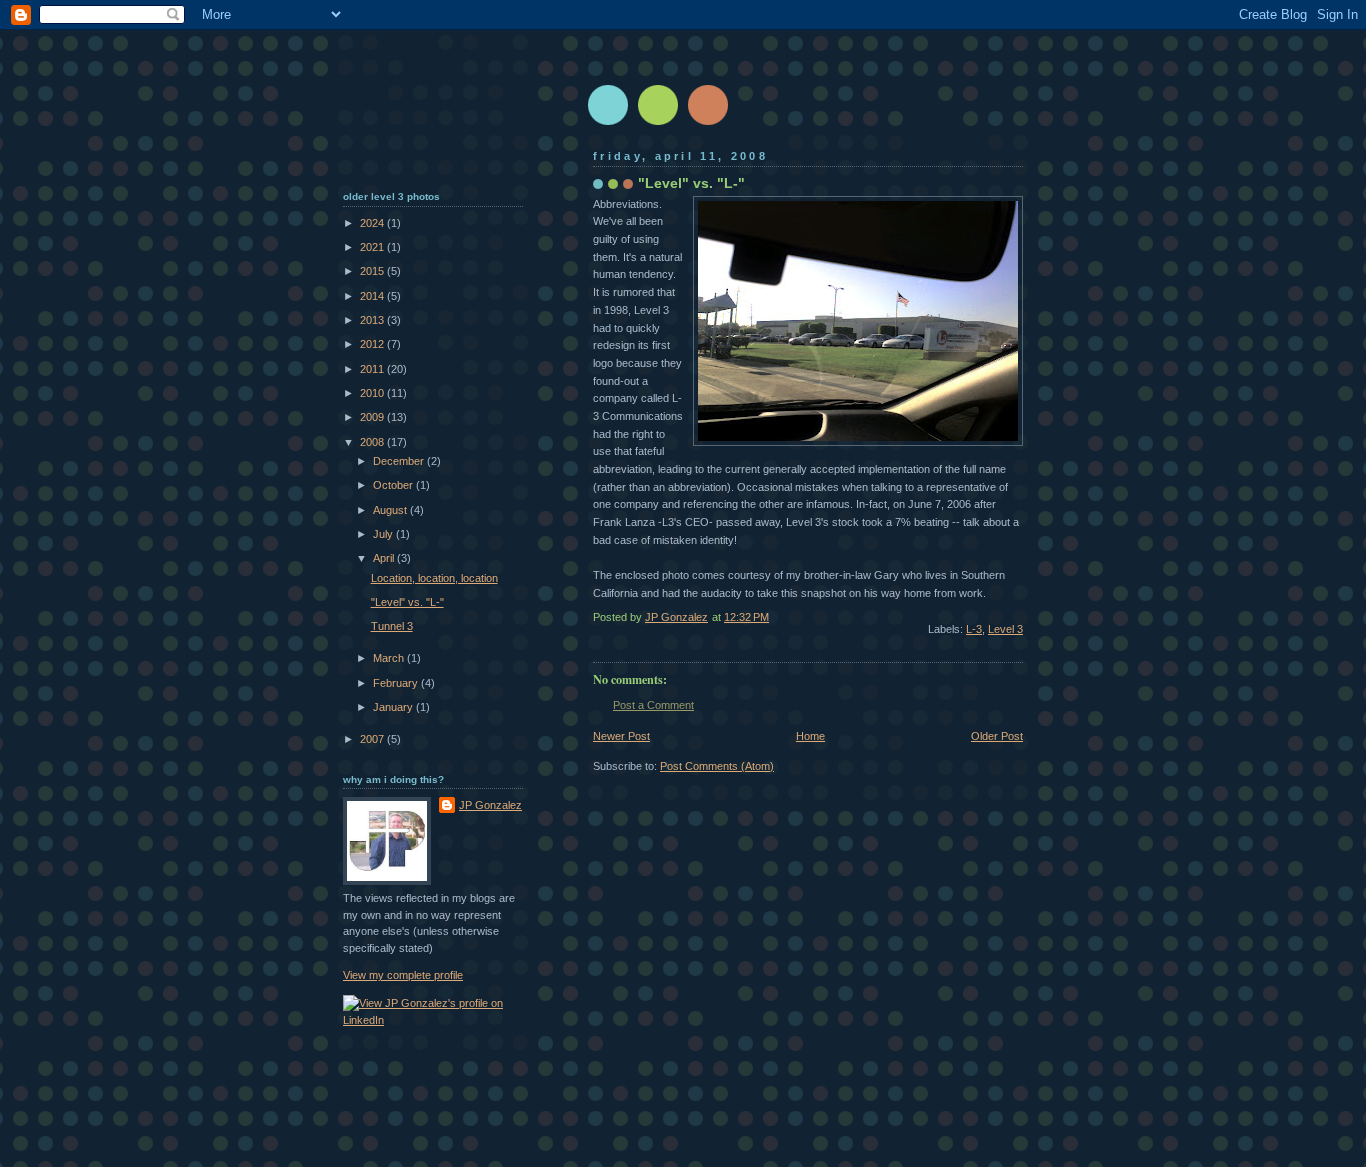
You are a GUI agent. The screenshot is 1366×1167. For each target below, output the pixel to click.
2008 (373, 442)
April (385, 558)
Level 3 (1005, 629)
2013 (373, 320)
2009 (373, 417)
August (391, 510)
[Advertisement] (433, 121)
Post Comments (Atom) (717, 766)
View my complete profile (403, 975)
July (384, 534)
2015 (373, 271)
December (400, 461)
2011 (373, 369)
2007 (373, 739)
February (397, 683)
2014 (373, 296)
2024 (373, 223)
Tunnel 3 (392, 626)
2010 (373, 393)
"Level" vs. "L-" (407, 602)
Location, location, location (434, 578)
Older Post (997, 736)
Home (810, 736)
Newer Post (621, 736)
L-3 (974, 629)
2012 (373, 344)
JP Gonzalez (490, 805)
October (394, 485)
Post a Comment (653, 705)
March (390, 658)
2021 (373, 247)
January (394, 707)
